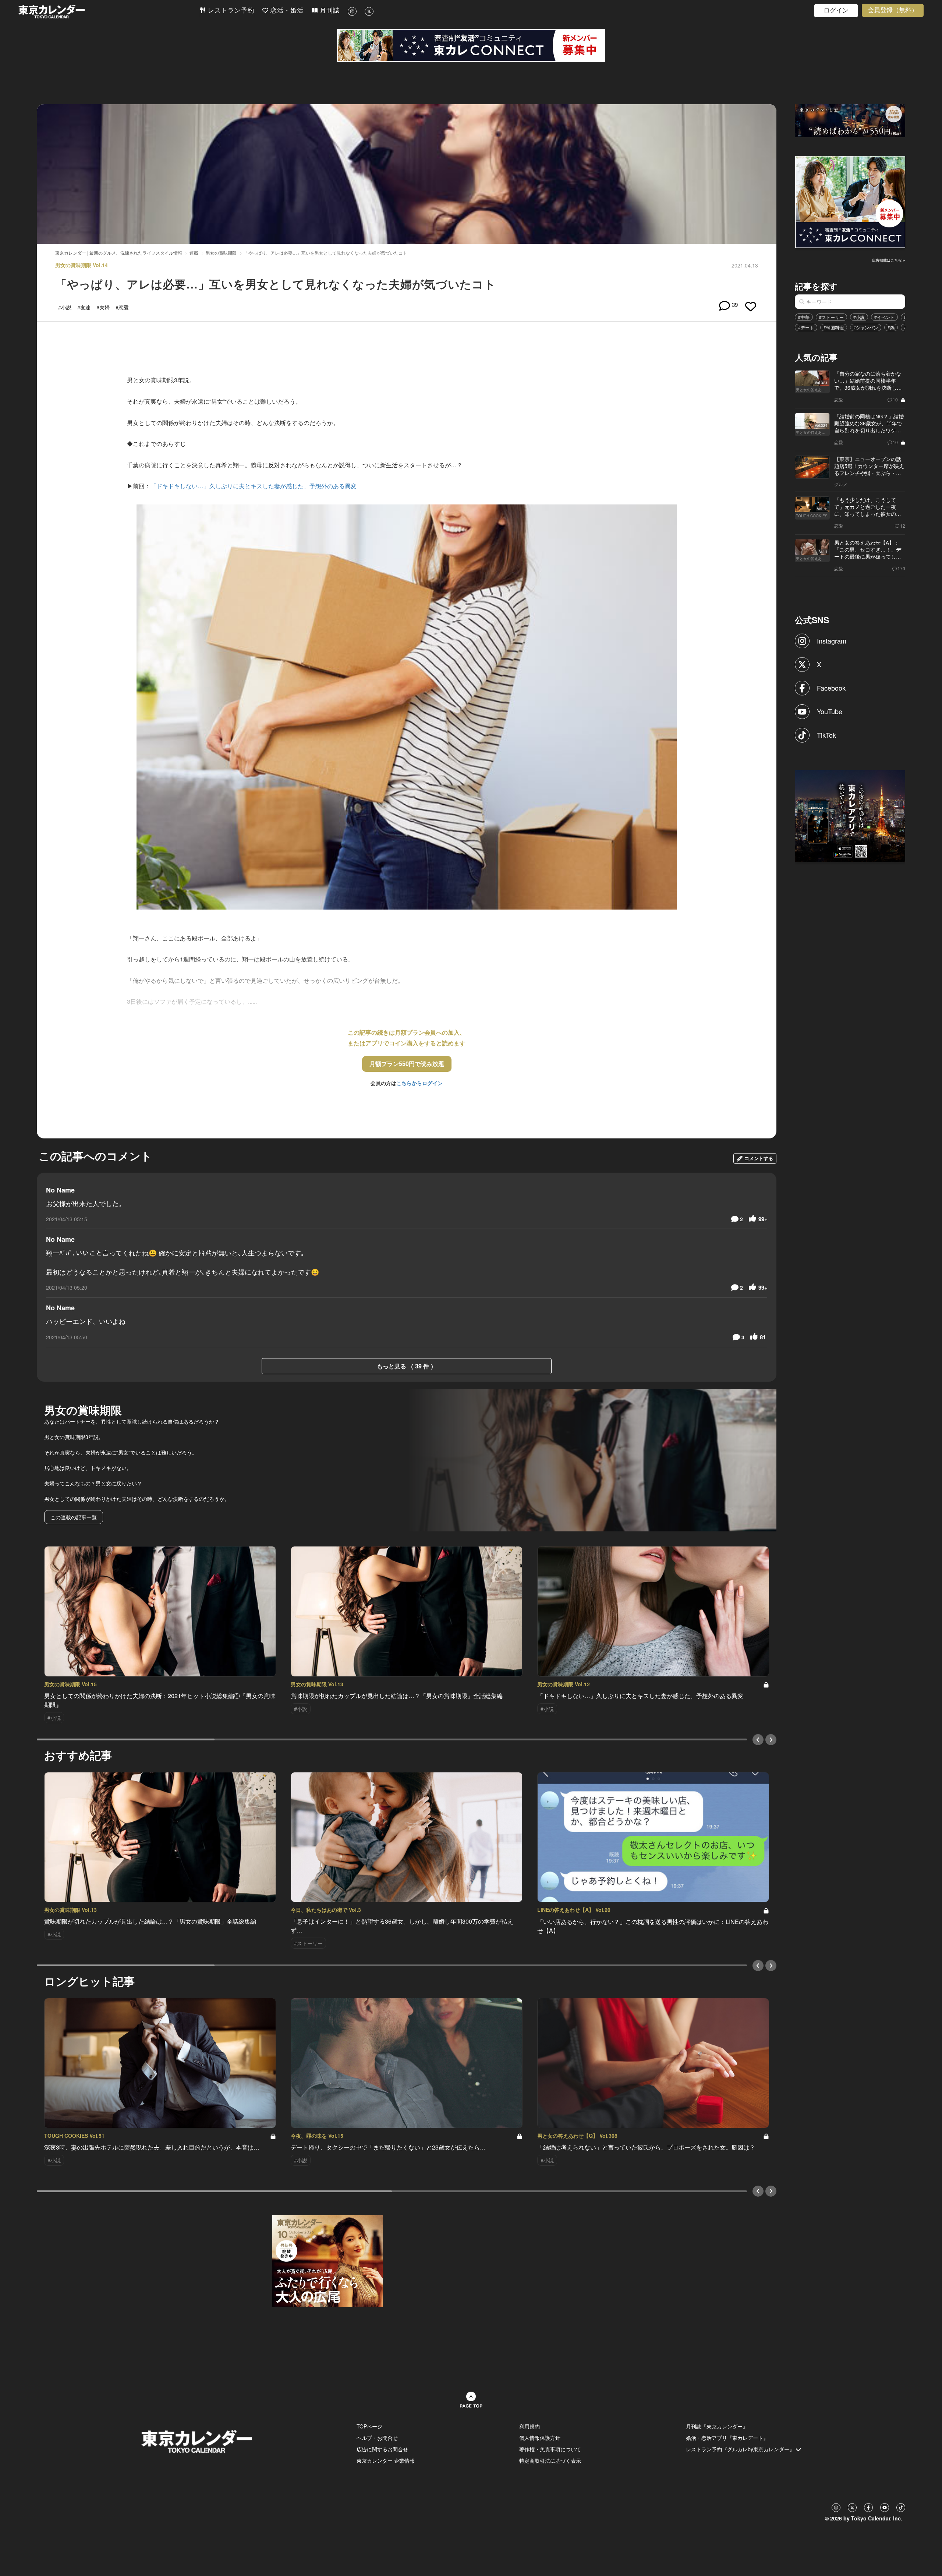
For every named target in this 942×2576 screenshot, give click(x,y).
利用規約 (530, 2426)
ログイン (836, 10)
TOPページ (369, 2426)
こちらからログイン (419, 1083)
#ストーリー (831, 317)
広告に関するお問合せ (382, 2449)
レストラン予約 (230, 10)
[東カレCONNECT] (471, 45)
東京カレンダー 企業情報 (386, 2460)
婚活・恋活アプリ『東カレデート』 (727, 2438)
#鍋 (891, 327)
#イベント (884, 317)
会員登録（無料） (893, 10)
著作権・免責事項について (550, 2449)
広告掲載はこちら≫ (889, 260)
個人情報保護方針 (540, 2438)
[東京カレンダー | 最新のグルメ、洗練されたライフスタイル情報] (109, 12)
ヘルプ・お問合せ (377, 2438)
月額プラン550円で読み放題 (407, 1064)
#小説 (859, 317)
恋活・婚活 (286, 10)
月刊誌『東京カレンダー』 (717, 2426)
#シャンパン (866, 327)
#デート (806, 327)
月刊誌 (329, 10)
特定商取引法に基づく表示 (550, 2460)
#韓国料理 (834, 327)
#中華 (804, 317)
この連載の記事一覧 (74, 1517)
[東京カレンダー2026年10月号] (327, 2260)
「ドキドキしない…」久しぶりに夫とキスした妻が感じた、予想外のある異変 (254, 486)
